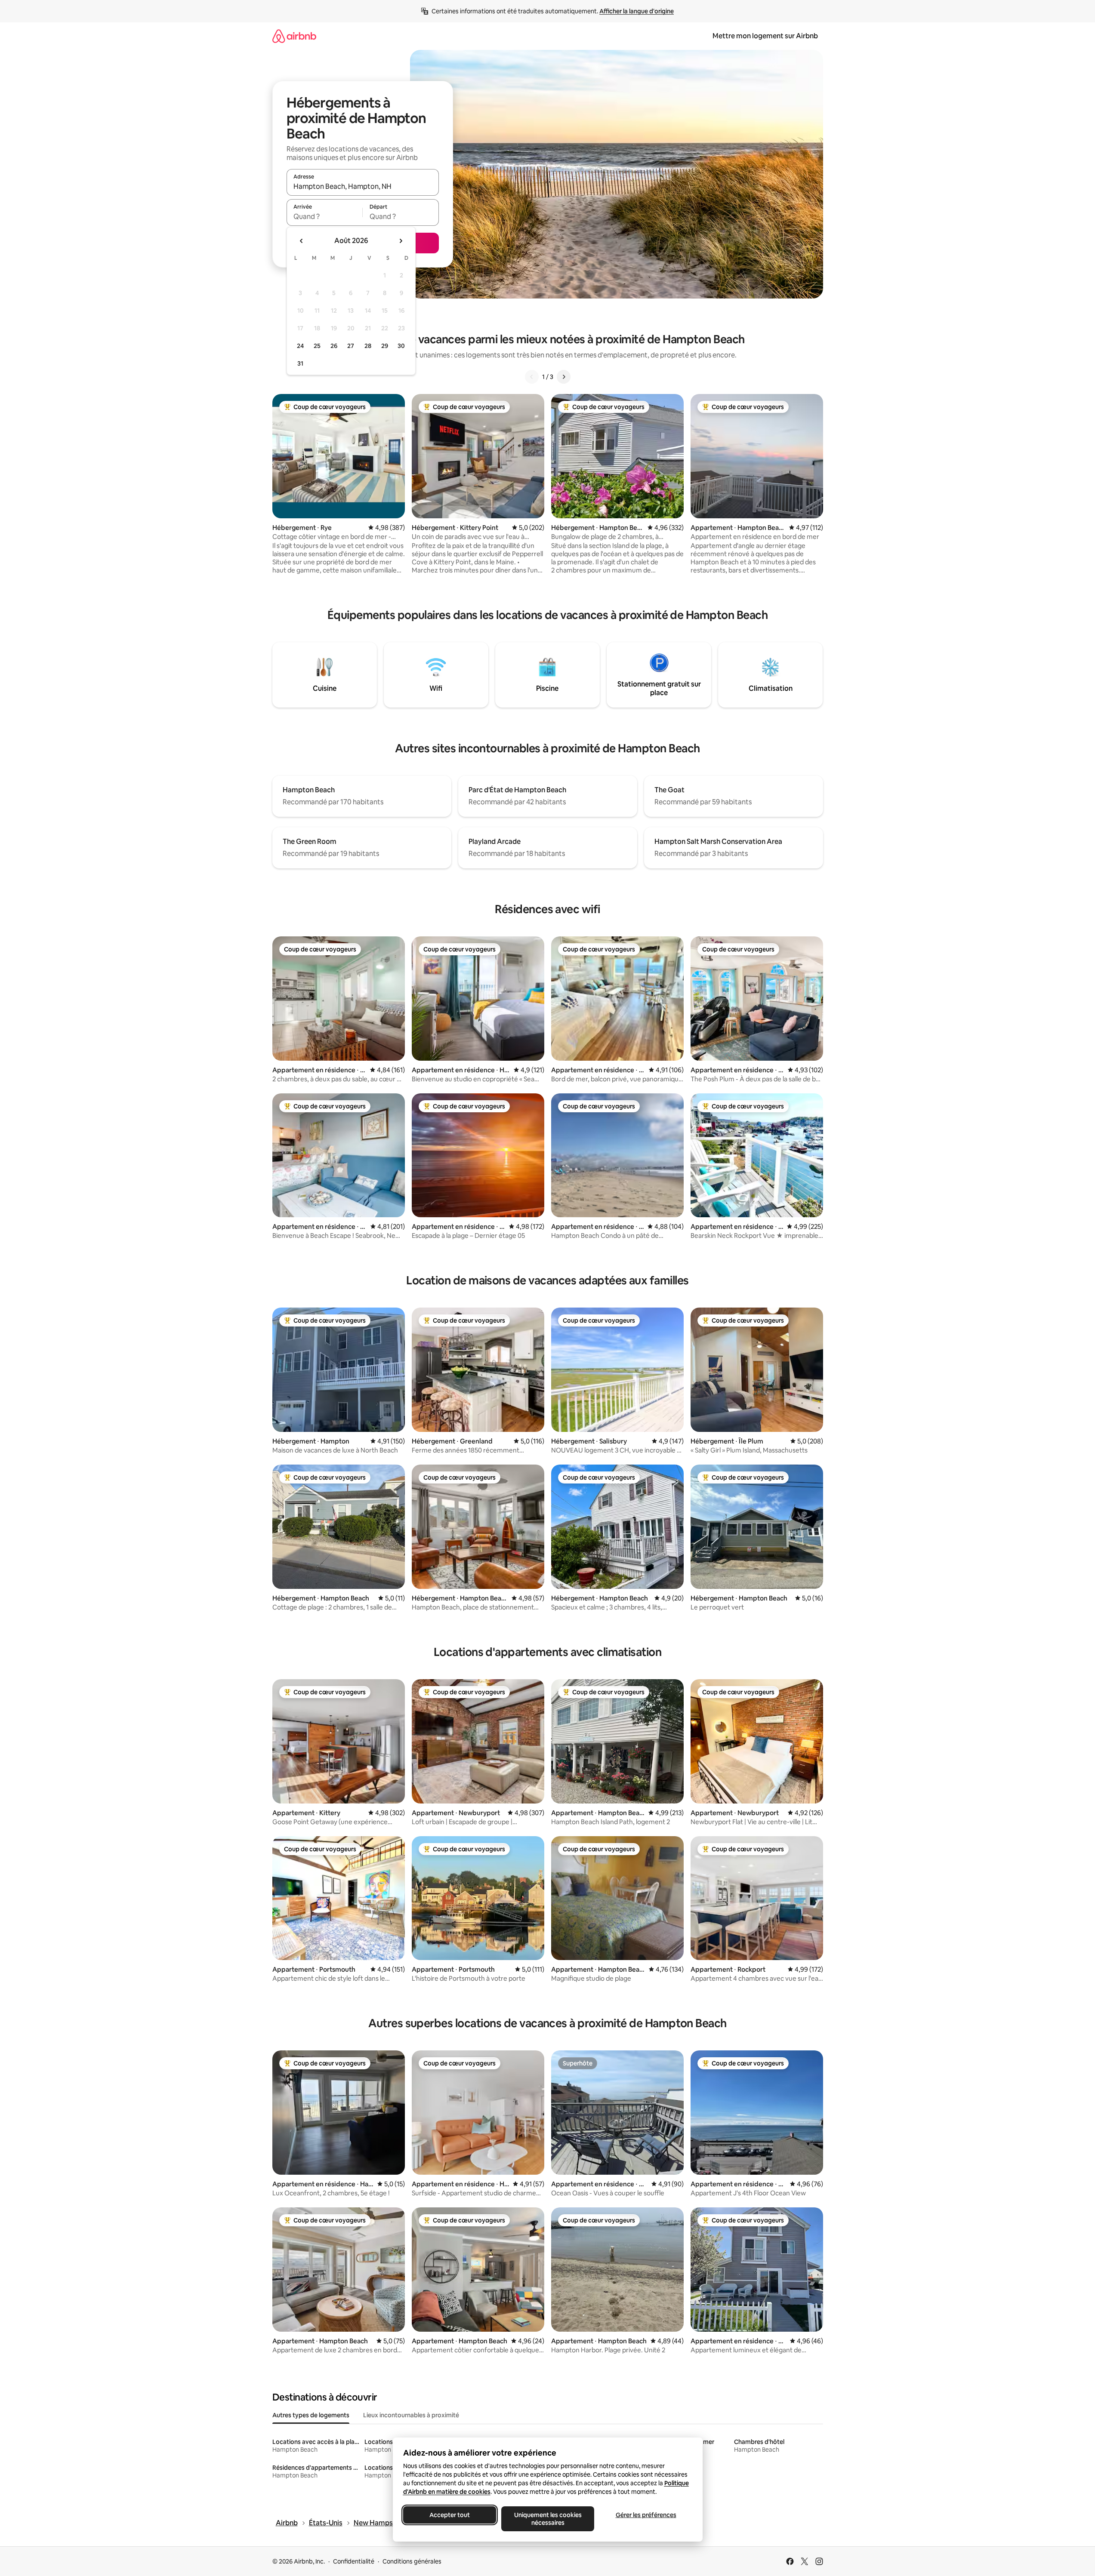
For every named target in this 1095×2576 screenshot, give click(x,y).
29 (385, 346)
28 (368, 346)
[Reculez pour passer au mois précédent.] (302, 241)
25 (317, 346)
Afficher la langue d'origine (637, 11)
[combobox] (363, 186)
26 (334, 346)
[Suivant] (564, 377)
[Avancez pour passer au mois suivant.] (401, 241)
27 (351, 346)
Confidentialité (354, 2561)
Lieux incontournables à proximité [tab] (411, 2415)
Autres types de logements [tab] (311, 2415)
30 (401, 346)
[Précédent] (532, 377)
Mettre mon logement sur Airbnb (765, 36)
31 (300, 363)
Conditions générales (412, 2561)
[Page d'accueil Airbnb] (294, 36)
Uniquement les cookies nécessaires (547, 2519)
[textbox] (325, 216)
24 (300, 346)
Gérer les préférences (646, 2515)
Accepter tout (450, 2515)
